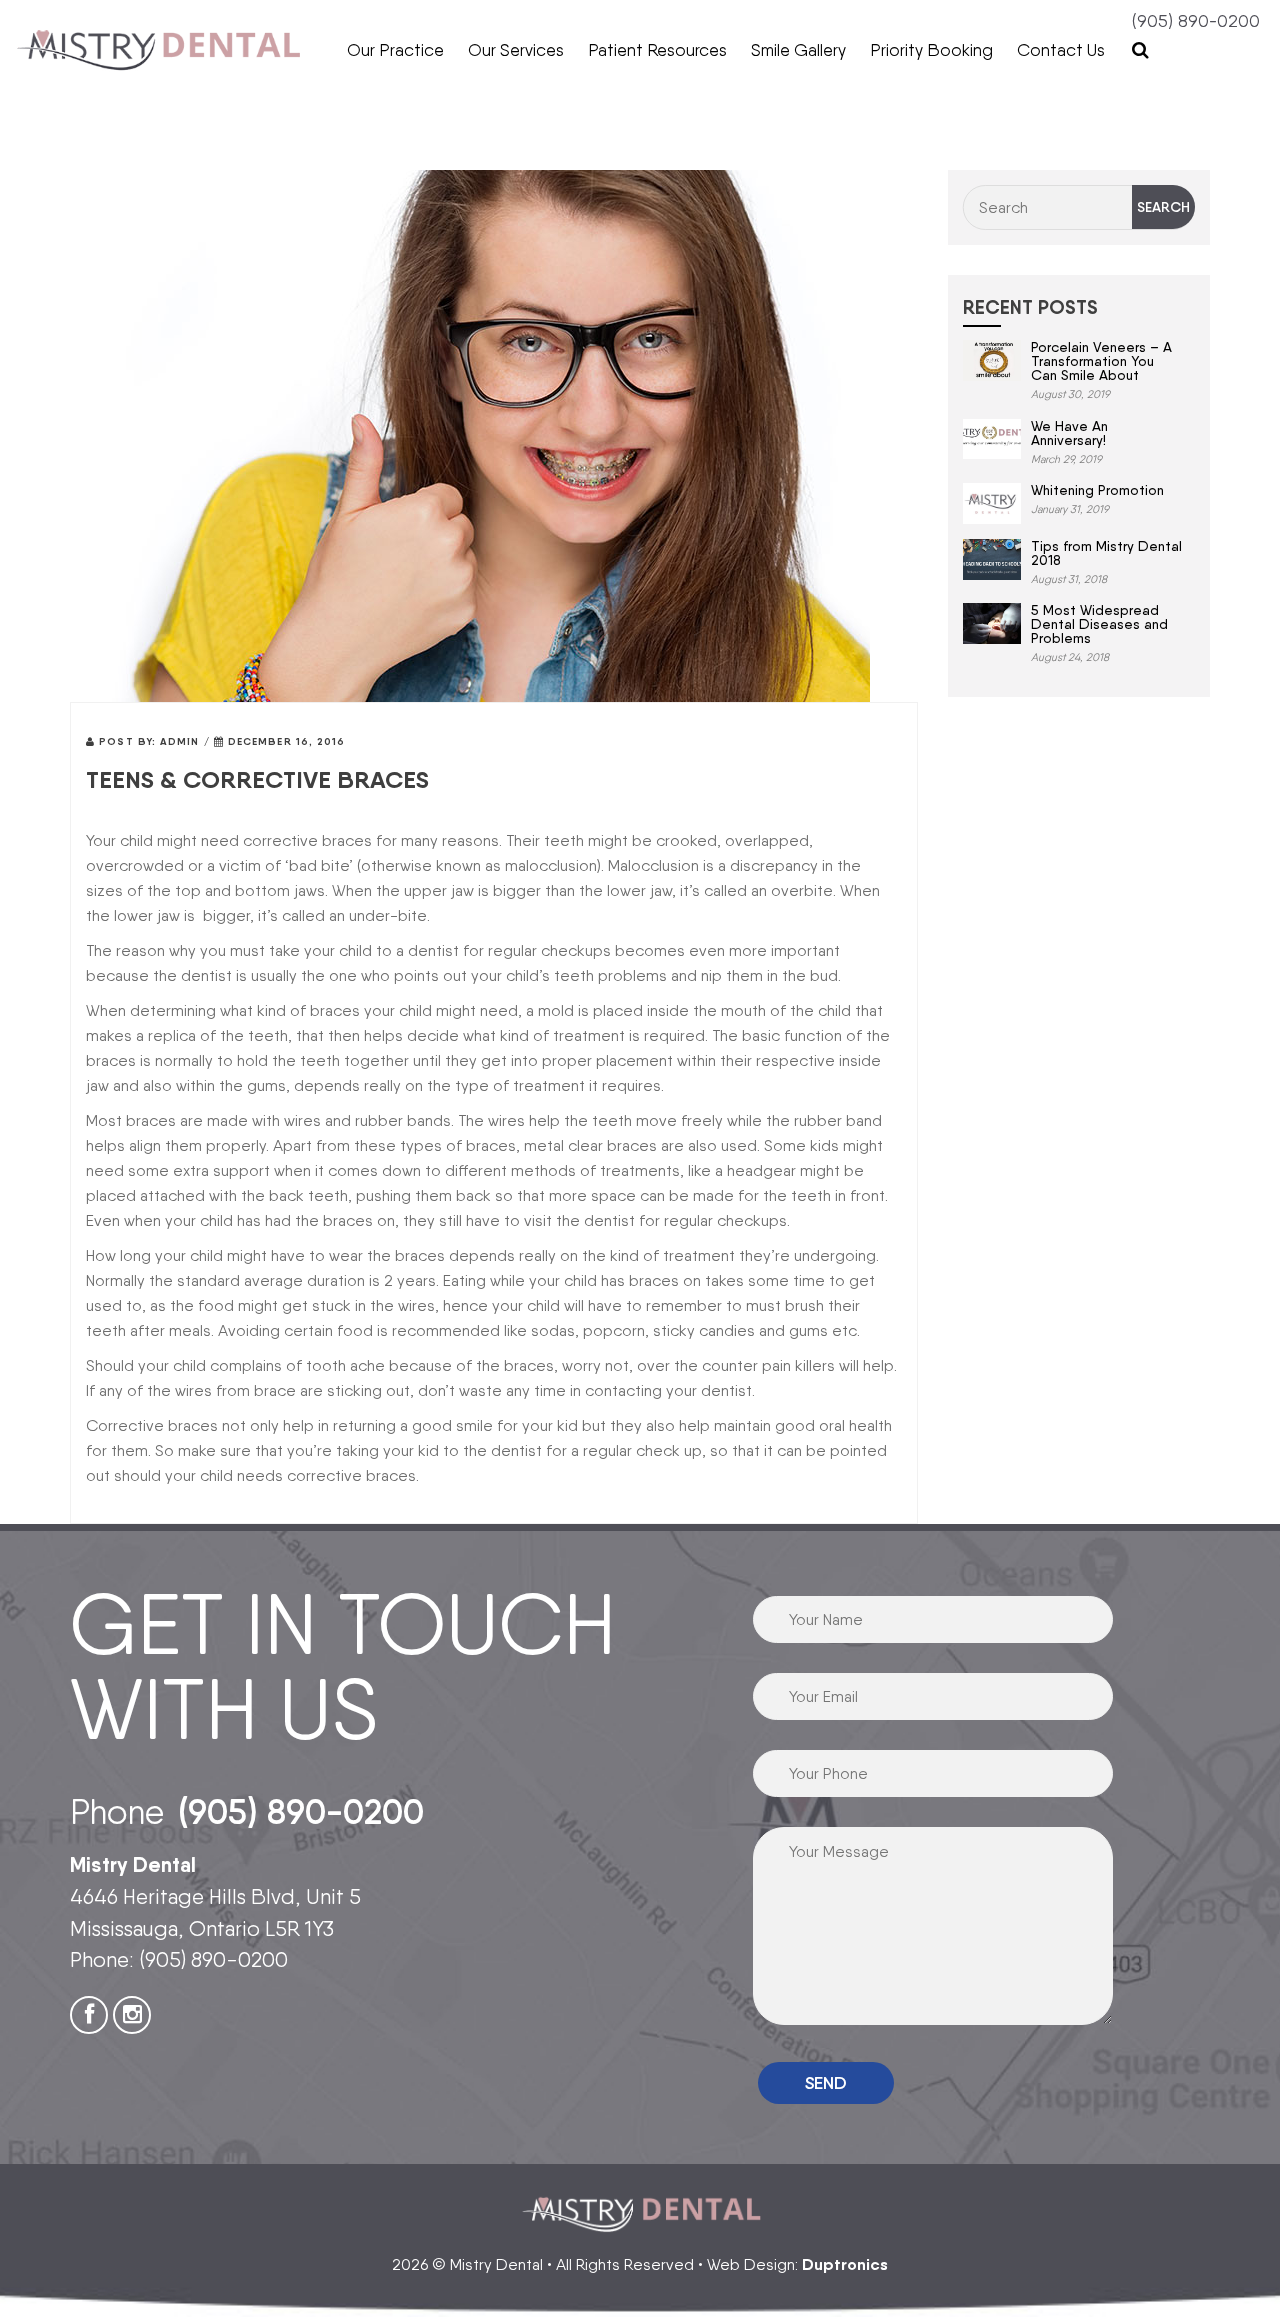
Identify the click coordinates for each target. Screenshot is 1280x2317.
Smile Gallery (798, 50)
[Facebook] (89, 2015)
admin (180, 741)
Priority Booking (931, 50)
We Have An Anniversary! (1069, 433)
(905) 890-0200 (1196, 20)
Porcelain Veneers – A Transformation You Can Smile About (1101, 361)
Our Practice (395, 50)
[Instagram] (132, 2015)
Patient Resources (657, 50)
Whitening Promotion (1097, 490)
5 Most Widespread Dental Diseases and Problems (1099, 624)
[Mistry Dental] (160, 50)
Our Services (516, 50)
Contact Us (1061, 50)
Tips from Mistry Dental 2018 (1106, 553)
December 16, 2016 (285, 741)
